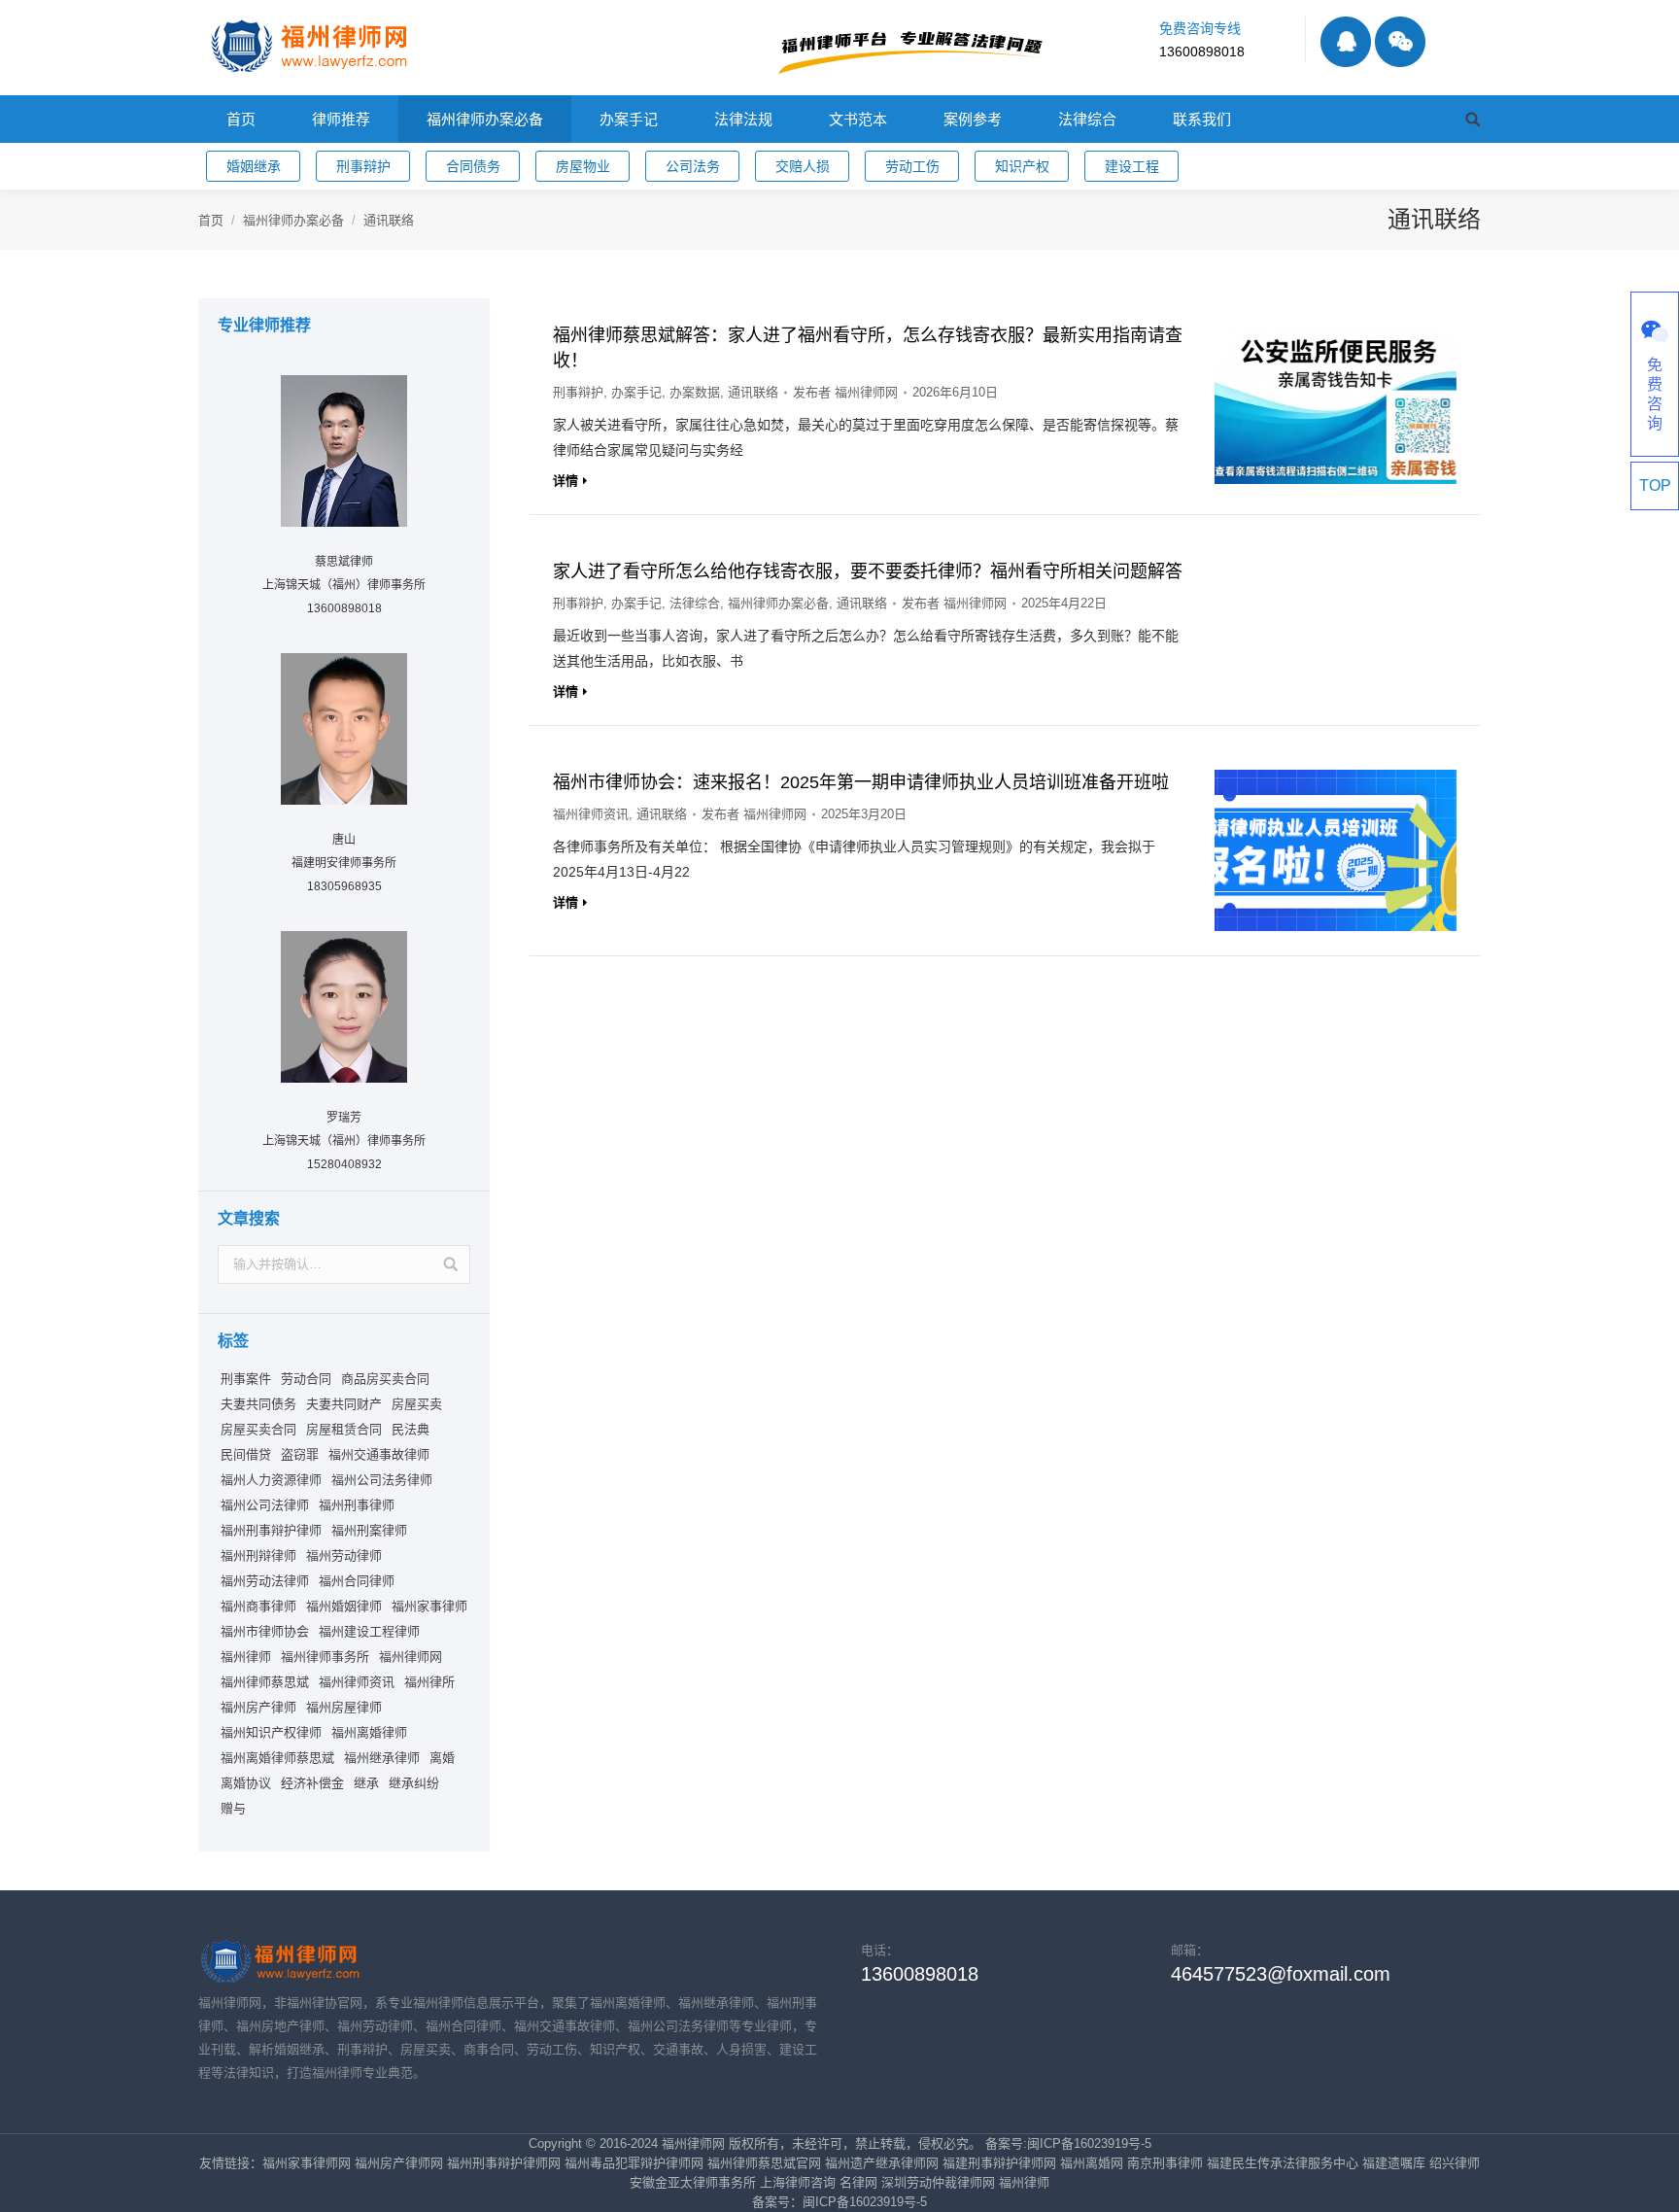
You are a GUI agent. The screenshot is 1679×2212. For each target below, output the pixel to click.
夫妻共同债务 (258, 1404)
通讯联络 (753, 392)
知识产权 (1022, 166)
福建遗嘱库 (1394, 2163)
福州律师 (246, 1657)
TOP (1655, 485)
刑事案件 (246, 1379)
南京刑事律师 (1165, 2163)
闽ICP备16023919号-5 (865, 2202)
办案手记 (636, 392)
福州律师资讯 (591, 814)
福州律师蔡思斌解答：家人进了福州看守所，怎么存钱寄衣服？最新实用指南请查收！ (868, 348)
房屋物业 (583, 166)
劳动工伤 (912, 166)
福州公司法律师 (265, 1505)
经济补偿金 (312, 1783)
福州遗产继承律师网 (882, 2163)
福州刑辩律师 (258, 1555)
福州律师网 (411, 1657)
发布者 (845, 392)
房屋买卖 (417, 1404)
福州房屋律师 (344, 1707)
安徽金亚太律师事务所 (693, 2182)
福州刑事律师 (357, 1505)
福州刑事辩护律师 (271, 1530)
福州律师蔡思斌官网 (764, 2163)
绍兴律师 (1455, 2163)
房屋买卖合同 (258, 1429)
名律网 (858, 2182)
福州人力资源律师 (271, 1480)
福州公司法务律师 (382, 1480)
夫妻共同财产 (344, 1404)
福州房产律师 (258, 1707)
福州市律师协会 (265, 1631)
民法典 (411, 1429)
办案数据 (695, 392)
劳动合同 (306, 1379)
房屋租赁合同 (344, 1429)
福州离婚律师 (369, 1732)
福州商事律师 (258, 1606)
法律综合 (695, 603)
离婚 (442, 1758)
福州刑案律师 (369, 1530)
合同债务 (473, 166)
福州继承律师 (382, 1758)
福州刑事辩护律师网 (504, 2163)
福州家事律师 (429, 1606)
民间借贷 (246, 1454)
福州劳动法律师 (265, 1581)
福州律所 (429, 1682)
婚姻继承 (254, 166)
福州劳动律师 (344, 1555)
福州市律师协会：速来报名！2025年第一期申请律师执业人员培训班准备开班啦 (861, 782)
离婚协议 (246, 1783)
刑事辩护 (363, 166)
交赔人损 (803, 166)
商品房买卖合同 (385, 1379)
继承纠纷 (414, 1783)
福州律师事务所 (325, 1657)
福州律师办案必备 (293, 220)
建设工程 (1132, 166)
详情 (565, 481)
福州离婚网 (1092, 2163)
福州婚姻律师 (344, 1606)
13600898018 (1202, 52)
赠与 (233, 1808)
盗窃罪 (300, 1454)
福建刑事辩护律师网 (999, 2163)
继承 (366, 1783)
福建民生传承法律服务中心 (1283, 2163)
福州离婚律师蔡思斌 (277, 1758)
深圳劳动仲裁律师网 (938, 2182)
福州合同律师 (357, 1581)
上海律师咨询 (798, 2182)
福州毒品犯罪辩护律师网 (634, 2163)
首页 (211, 220)
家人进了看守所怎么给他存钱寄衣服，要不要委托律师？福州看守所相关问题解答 (868, 571)
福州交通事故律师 (379, 1454)
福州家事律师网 (307, 2163)
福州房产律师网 (399, 2163)
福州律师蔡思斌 (265, 1682)
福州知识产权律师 (271, 1732)
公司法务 (693, 166)
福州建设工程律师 (369, 1631)
